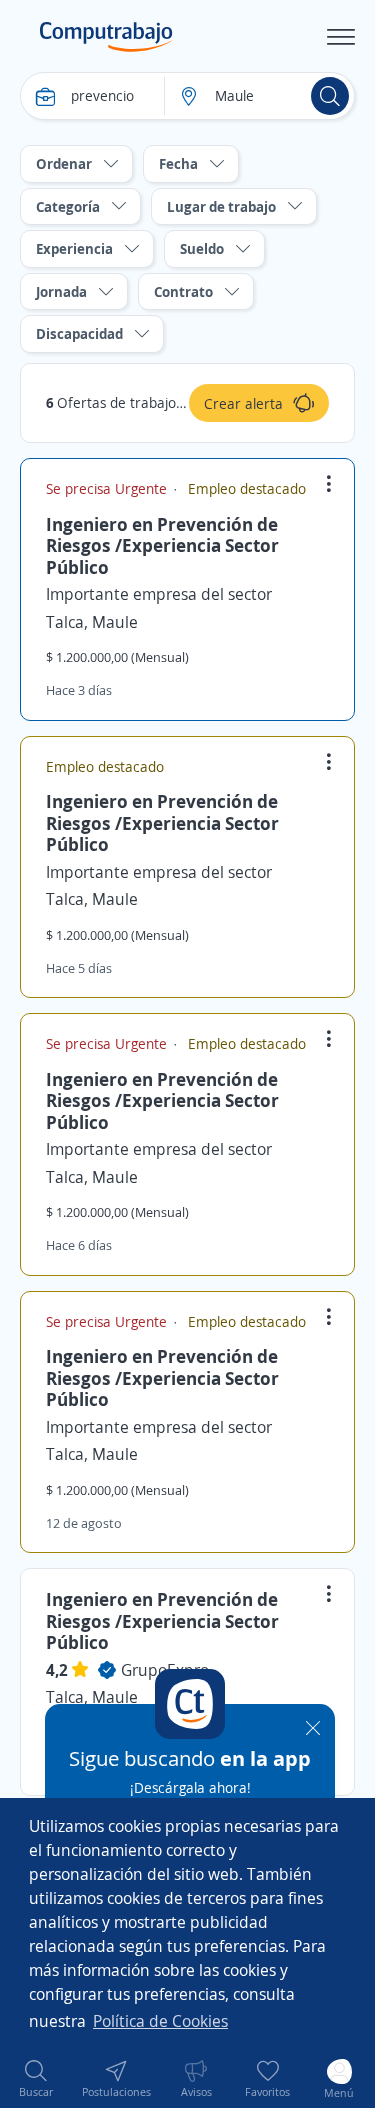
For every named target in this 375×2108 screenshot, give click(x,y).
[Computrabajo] (106, 37)
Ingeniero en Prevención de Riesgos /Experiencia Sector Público (162, 545)
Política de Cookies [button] (160, 2021)
